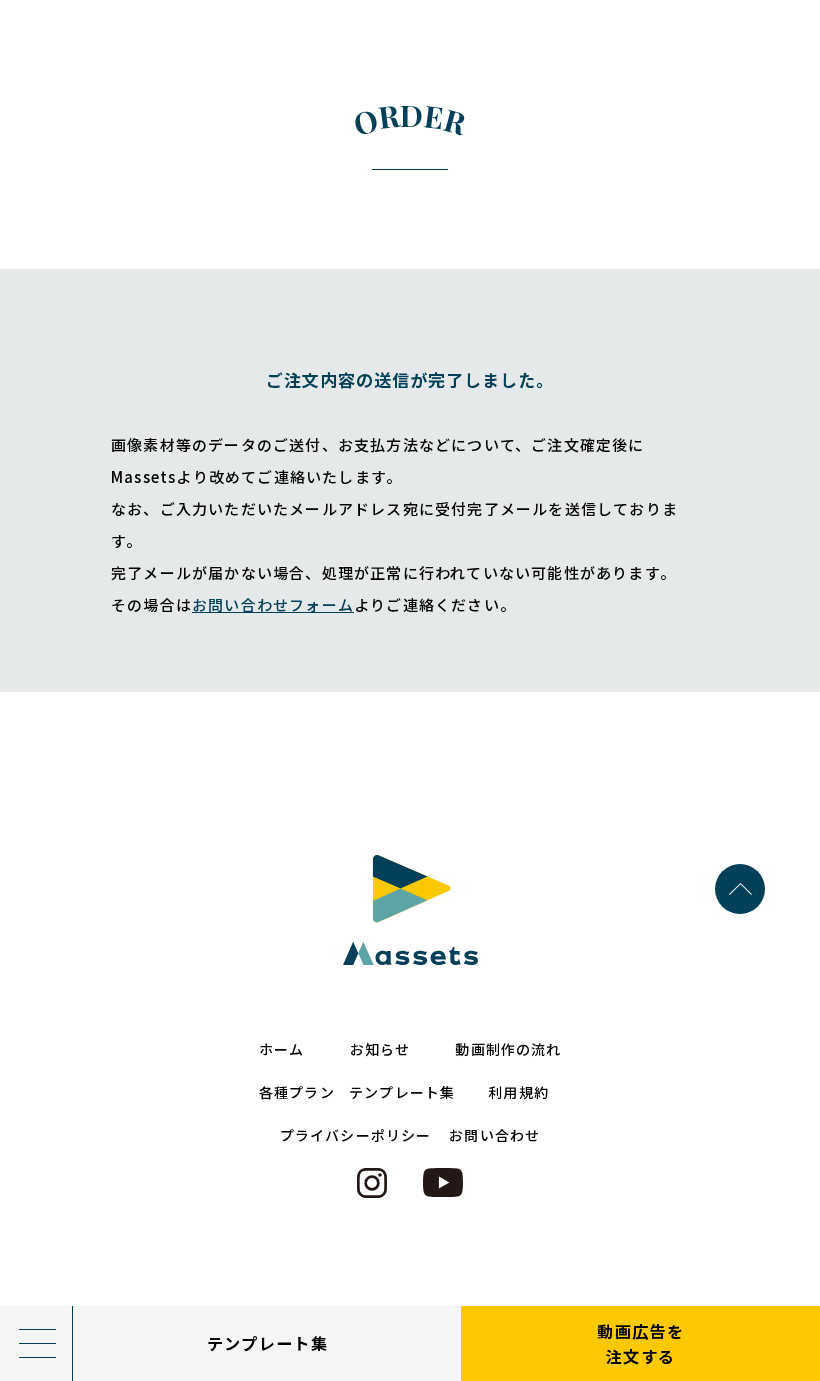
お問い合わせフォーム (273, 604)
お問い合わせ (494, 1135)
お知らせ (380, 1049)
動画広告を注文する (640, 1343)
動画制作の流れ (508, 1049)
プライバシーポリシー (355, 1135)
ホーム (281, 1049)
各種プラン (297, 1092)
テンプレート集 (267, 1343)
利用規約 (518, 1092)
